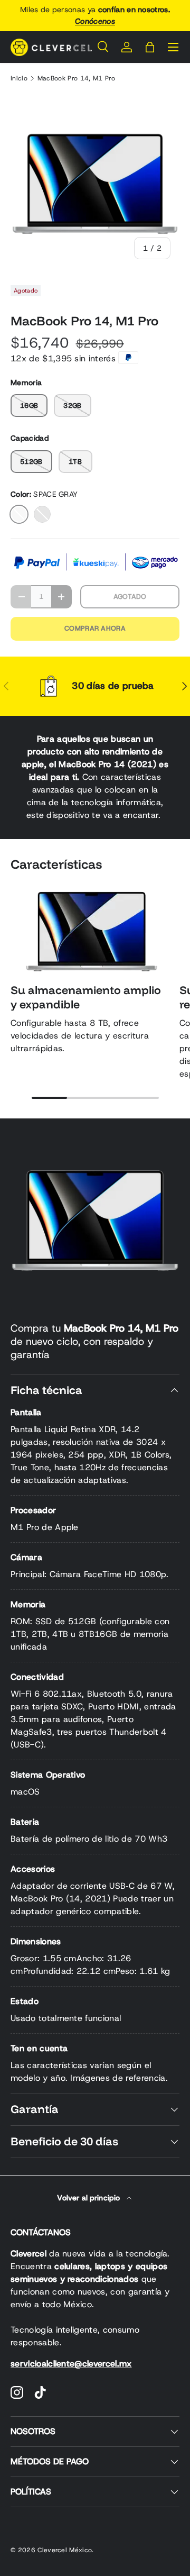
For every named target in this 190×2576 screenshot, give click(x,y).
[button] (150, 47)
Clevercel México (65, 2550)
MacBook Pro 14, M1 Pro (76, 78)
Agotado (130, 597)
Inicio (19, 78)
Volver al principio (89, 2198)
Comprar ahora (95, 628)
